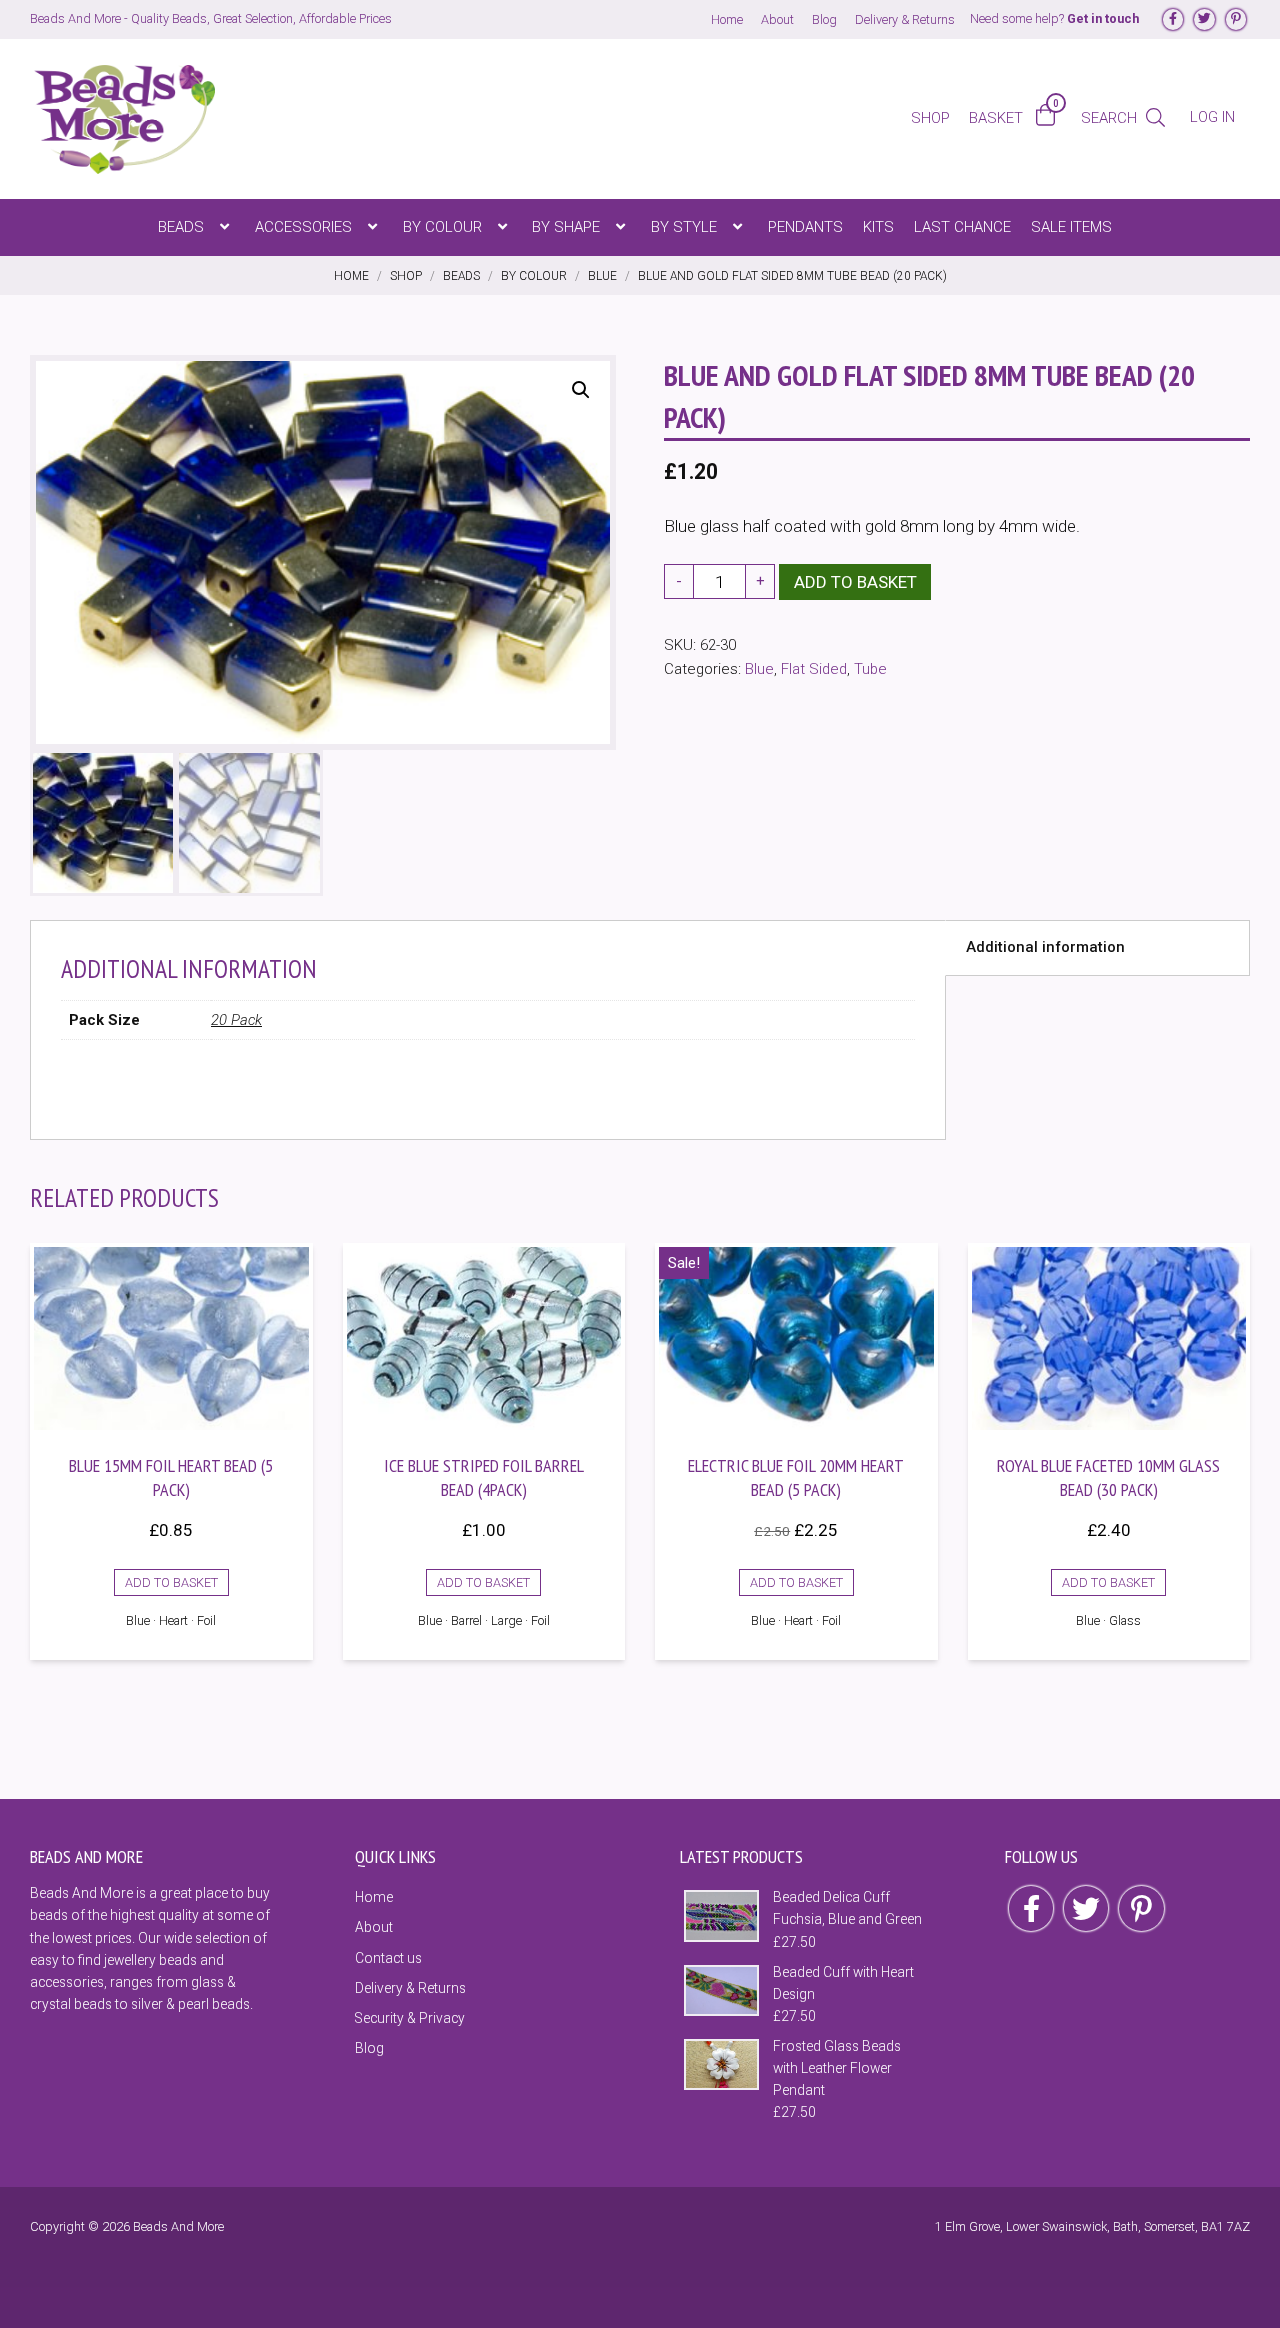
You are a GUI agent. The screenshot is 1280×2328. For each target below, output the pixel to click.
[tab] (1097, 948)
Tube (870, 669)
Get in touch (1103, 18)
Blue (759, 669)
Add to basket (855, 582)
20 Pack (236, 1020)
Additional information (1045, 947)
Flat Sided (814, 669)
